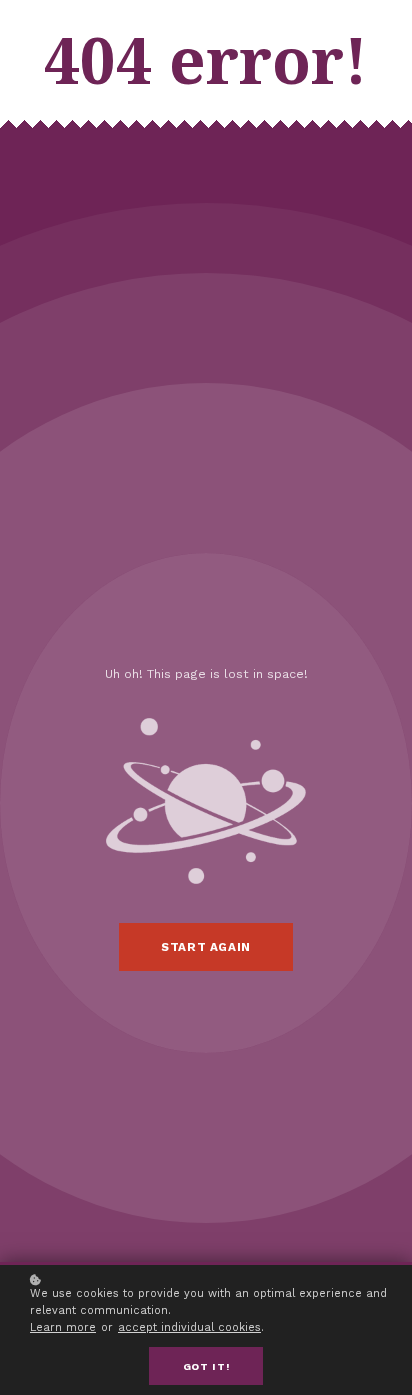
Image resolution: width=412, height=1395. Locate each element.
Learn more (63, 1327)
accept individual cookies (189, 1327)
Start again (206, 947)
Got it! (206, 1366)
